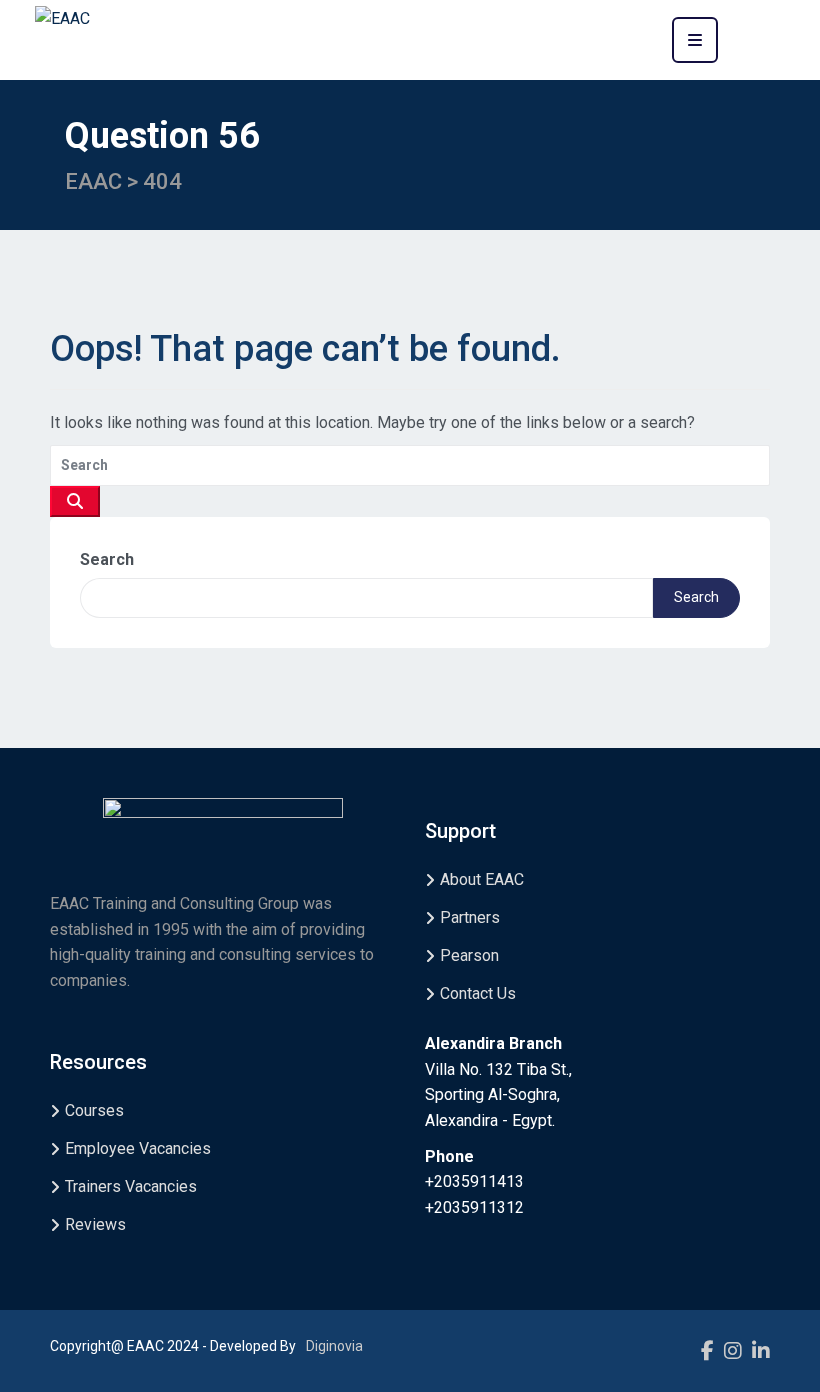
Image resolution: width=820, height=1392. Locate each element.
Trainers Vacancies (131, 1186)
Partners (470, 917)
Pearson (469, 955)
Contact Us (478, 993)
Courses (94, 1110)
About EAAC (482, 879)
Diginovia (334, 1346)
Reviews (95, 1224)
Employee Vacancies (138, 1148)
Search (107, 559)
